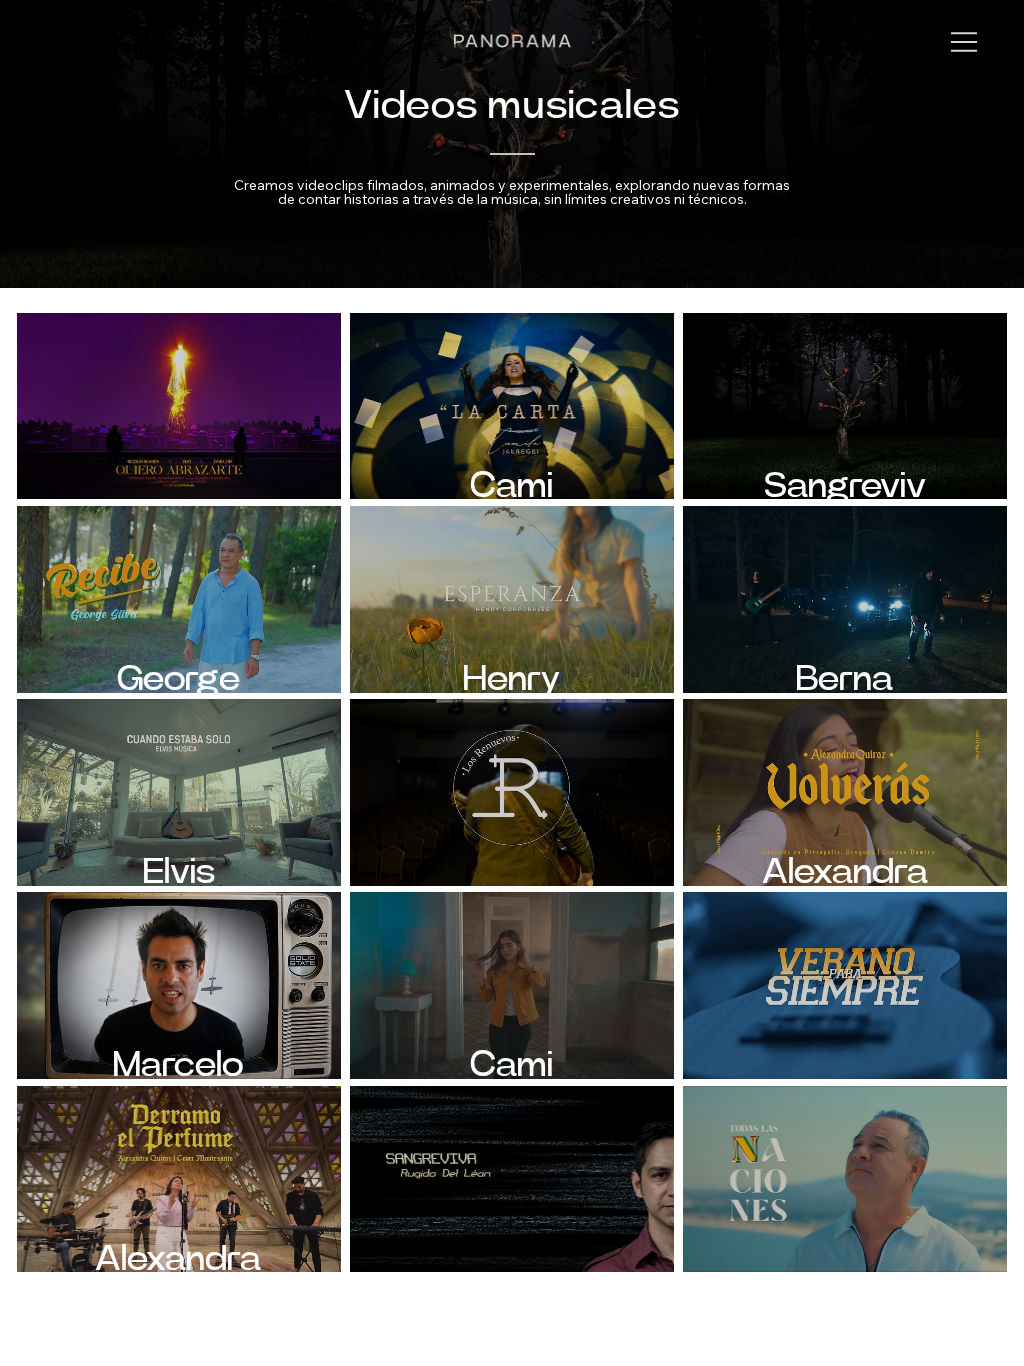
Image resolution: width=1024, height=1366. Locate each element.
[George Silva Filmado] (845, 1179)
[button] (845, 406)
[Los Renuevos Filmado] (512, 792)
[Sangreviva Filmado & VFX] (512, 1179)
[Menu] (965, 42)
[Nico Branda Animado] (179, 406)
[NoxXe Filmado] (845, 985)
